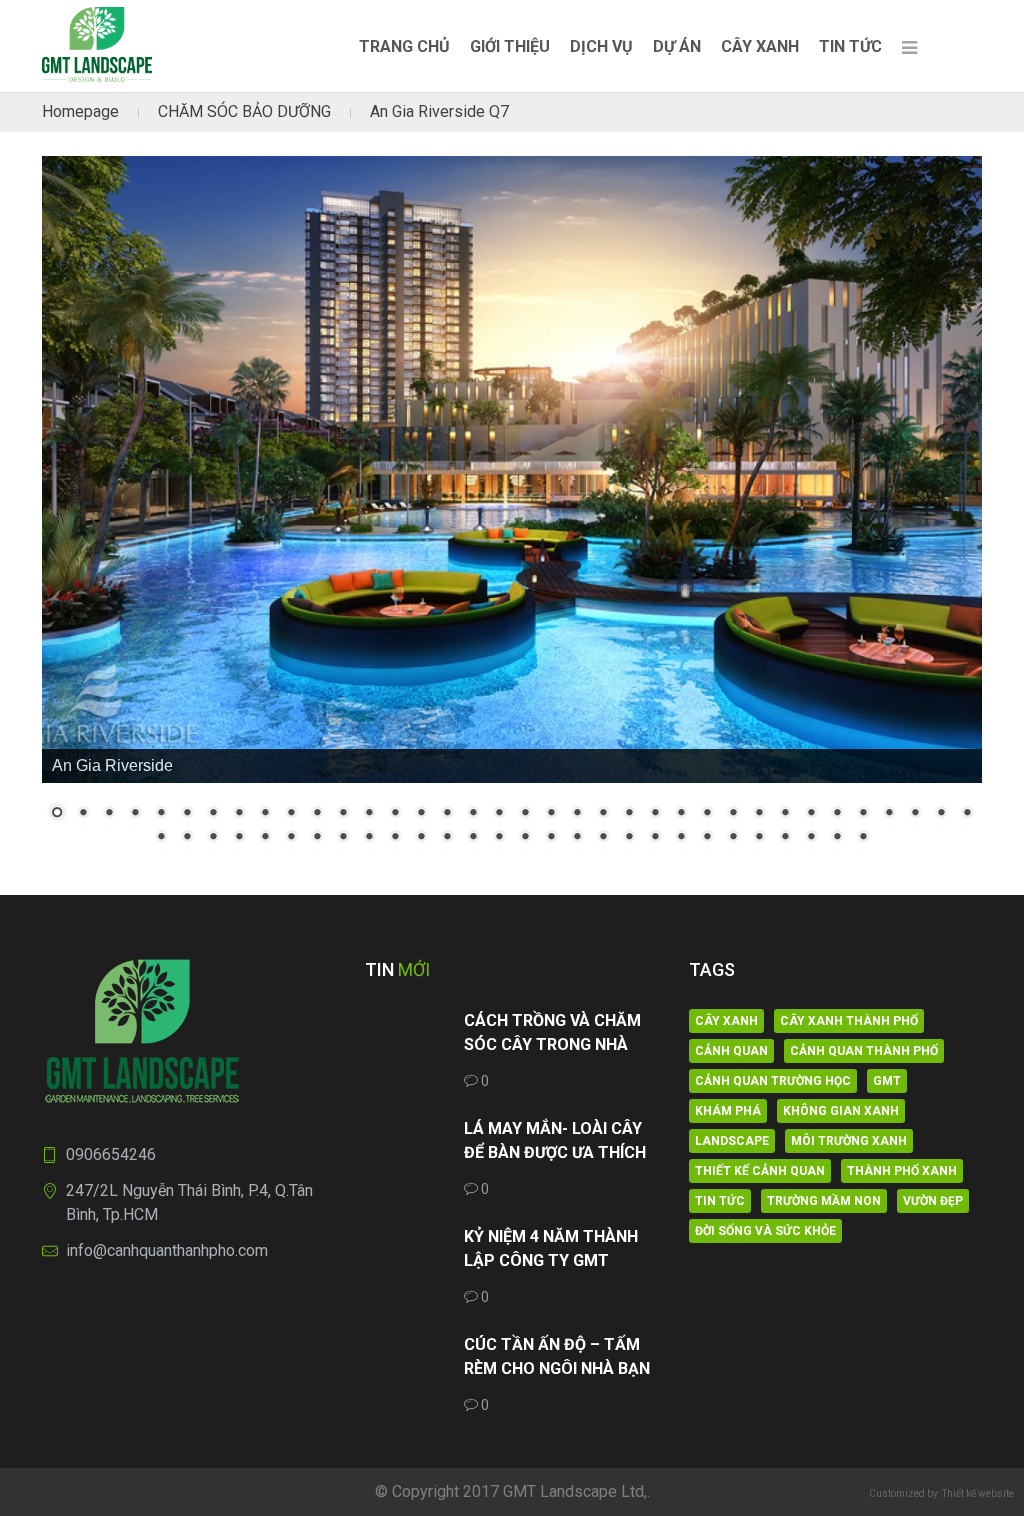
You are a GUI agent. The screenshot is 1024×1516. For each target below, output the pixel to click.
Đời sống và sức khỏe (765, 1231)
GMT (887, 1081)
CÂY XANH (760, 46)
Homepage (80, 111)
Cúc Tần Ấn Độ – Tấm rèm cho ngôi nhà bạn (557, 1356)
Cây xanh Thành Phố (849, 1021)
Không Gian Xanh (841, 1111)
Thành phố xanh (902, 1171)
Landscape (732, 1141)
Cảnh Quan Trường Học (773, 1081)
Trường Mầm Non (824, 1201)
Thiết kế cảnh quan (760, 1171)
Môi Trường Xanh (849, 1141)
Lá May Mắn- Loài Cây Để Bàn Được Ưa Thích (555, 1140)
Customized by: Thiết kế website (941, 1493)
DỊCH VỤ (601, 46)
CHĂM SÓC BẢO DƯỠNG (244, 111)
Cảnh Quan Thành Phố (864, 1051)
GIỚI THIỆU (510, 46)
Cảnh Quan (731, 1051)
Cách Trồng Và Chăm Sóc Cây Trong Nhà (552, 1032)
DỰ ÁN (677, 46)
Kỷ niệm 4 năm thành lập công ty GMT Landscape (551, 1250)
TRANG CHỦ (404, 46)
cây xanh (726, 1021)
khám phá (728, 1111)
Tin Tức (850, 46)
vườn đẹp (933, 1201)
